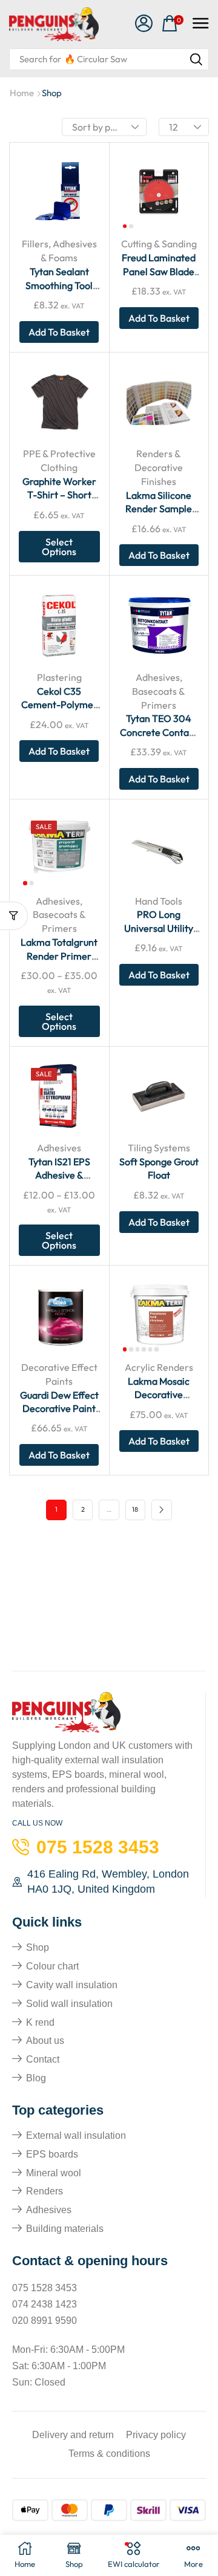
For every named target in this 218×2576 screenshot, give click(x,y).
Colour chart (52, 1966)
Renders (45, 2191)
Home (22, 93)
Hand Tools (159, 901)
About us (45, 2041)
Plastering (59, 677)
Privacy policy (156, 2435)
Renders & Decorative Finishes (159, 467)
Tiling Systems (159, 1148)
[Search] (196, 59)
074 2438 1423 (45, 2304)
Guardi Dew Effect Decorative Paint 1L (59, 1409)
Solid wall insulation (69, 2004)
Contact (43, 2059)
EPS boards (52, 2154)
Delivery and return (73, 2435)
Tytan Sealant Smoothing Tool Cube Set (59, 285)
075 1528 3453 (45, 2288)
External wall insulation (76, 2135)
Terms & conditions (109, 2454)
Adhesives (59, 1148)
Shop (38, 1947)
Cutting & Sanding (159, 244)
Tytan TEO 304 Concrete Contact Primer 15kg (159, 732)
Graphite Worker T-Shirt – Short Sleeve (59, 495)
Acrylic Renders (159, 1367)
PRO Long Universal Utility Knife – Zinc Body (159, 928)
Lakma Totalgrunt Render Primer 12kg (59, 956)
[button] (144, 24)
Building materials (65, 2229)
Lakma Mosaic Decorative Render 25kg (159, 1395)
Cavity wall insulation (72, 1985)
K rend (40, 2022)
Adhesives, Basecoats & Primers (159, 691)
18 (135, 1509)
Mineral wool (54, 2173)
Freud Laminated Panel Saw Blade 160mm (159, 271)
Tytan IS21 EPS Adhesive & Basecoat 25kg (59, 1175)
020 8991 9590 (45, 2321)
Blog (36, 2078)
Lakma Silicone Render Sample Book (159, 509)
